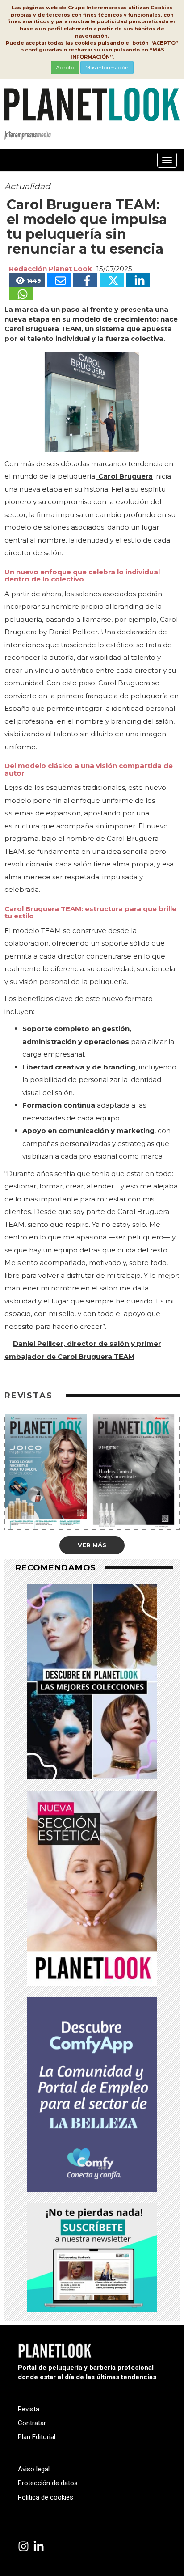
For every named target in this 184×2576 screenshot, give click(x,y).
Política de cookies (46, 2497)
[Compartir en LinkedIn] (138, 280)
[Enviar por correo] (59, 280)
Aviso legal (34, 2469)
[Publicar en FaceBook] (85, 280)
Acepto (65, 67)
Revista (29, 2409)
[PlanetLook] (23, 2547)
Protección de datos (48, 2483)
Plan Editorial (37, 2437)
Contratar (32, 2423)
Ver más (92, 1545)
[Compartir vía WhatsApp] (21, 293)
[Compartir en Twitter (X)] (112, 280)
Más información (107, 67)
